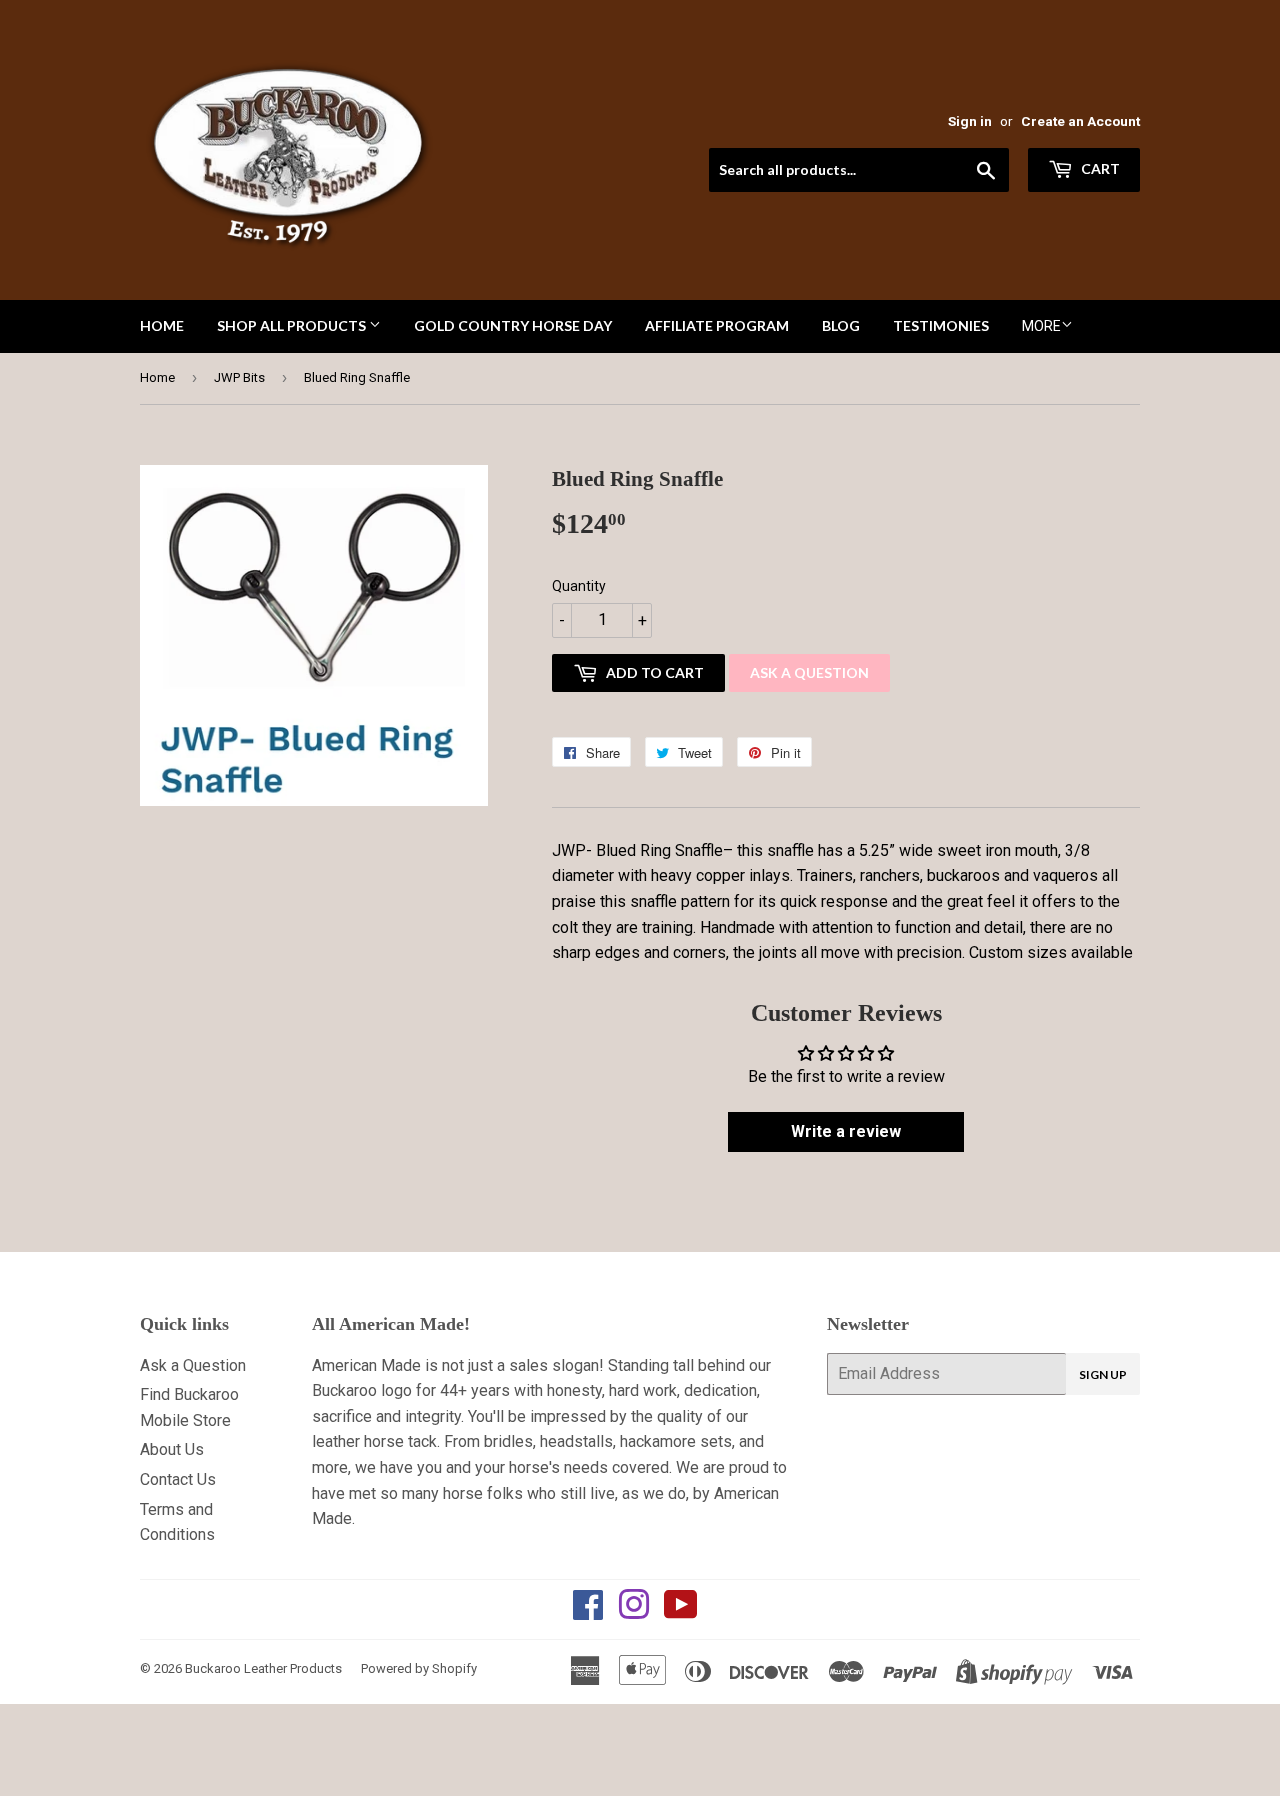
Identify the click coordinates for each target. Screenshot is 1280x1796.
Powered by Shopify (419, 1668)
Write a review (846, 1131)
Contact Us (178, 1479)
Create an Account (1080, 121)
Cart (1099, 168)
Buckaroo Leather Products (263, 1668)
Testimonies (941, 325)
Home (162, 325)
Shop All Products (293, 325)
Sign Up (1103, 1374)
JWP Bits (239, 377)
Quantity (579, 586)
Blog (841, 325)
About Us (172, 1449)
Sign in (970, 121)
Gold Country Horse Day (513, 325)
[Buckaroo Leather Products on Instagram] (634, 1611)
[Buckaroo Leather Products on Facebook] (588, 1611)
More (1041, 326)
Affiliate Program (717, 325)
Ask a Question (809, 672)
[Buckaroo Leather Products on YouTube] (681, 1611)
